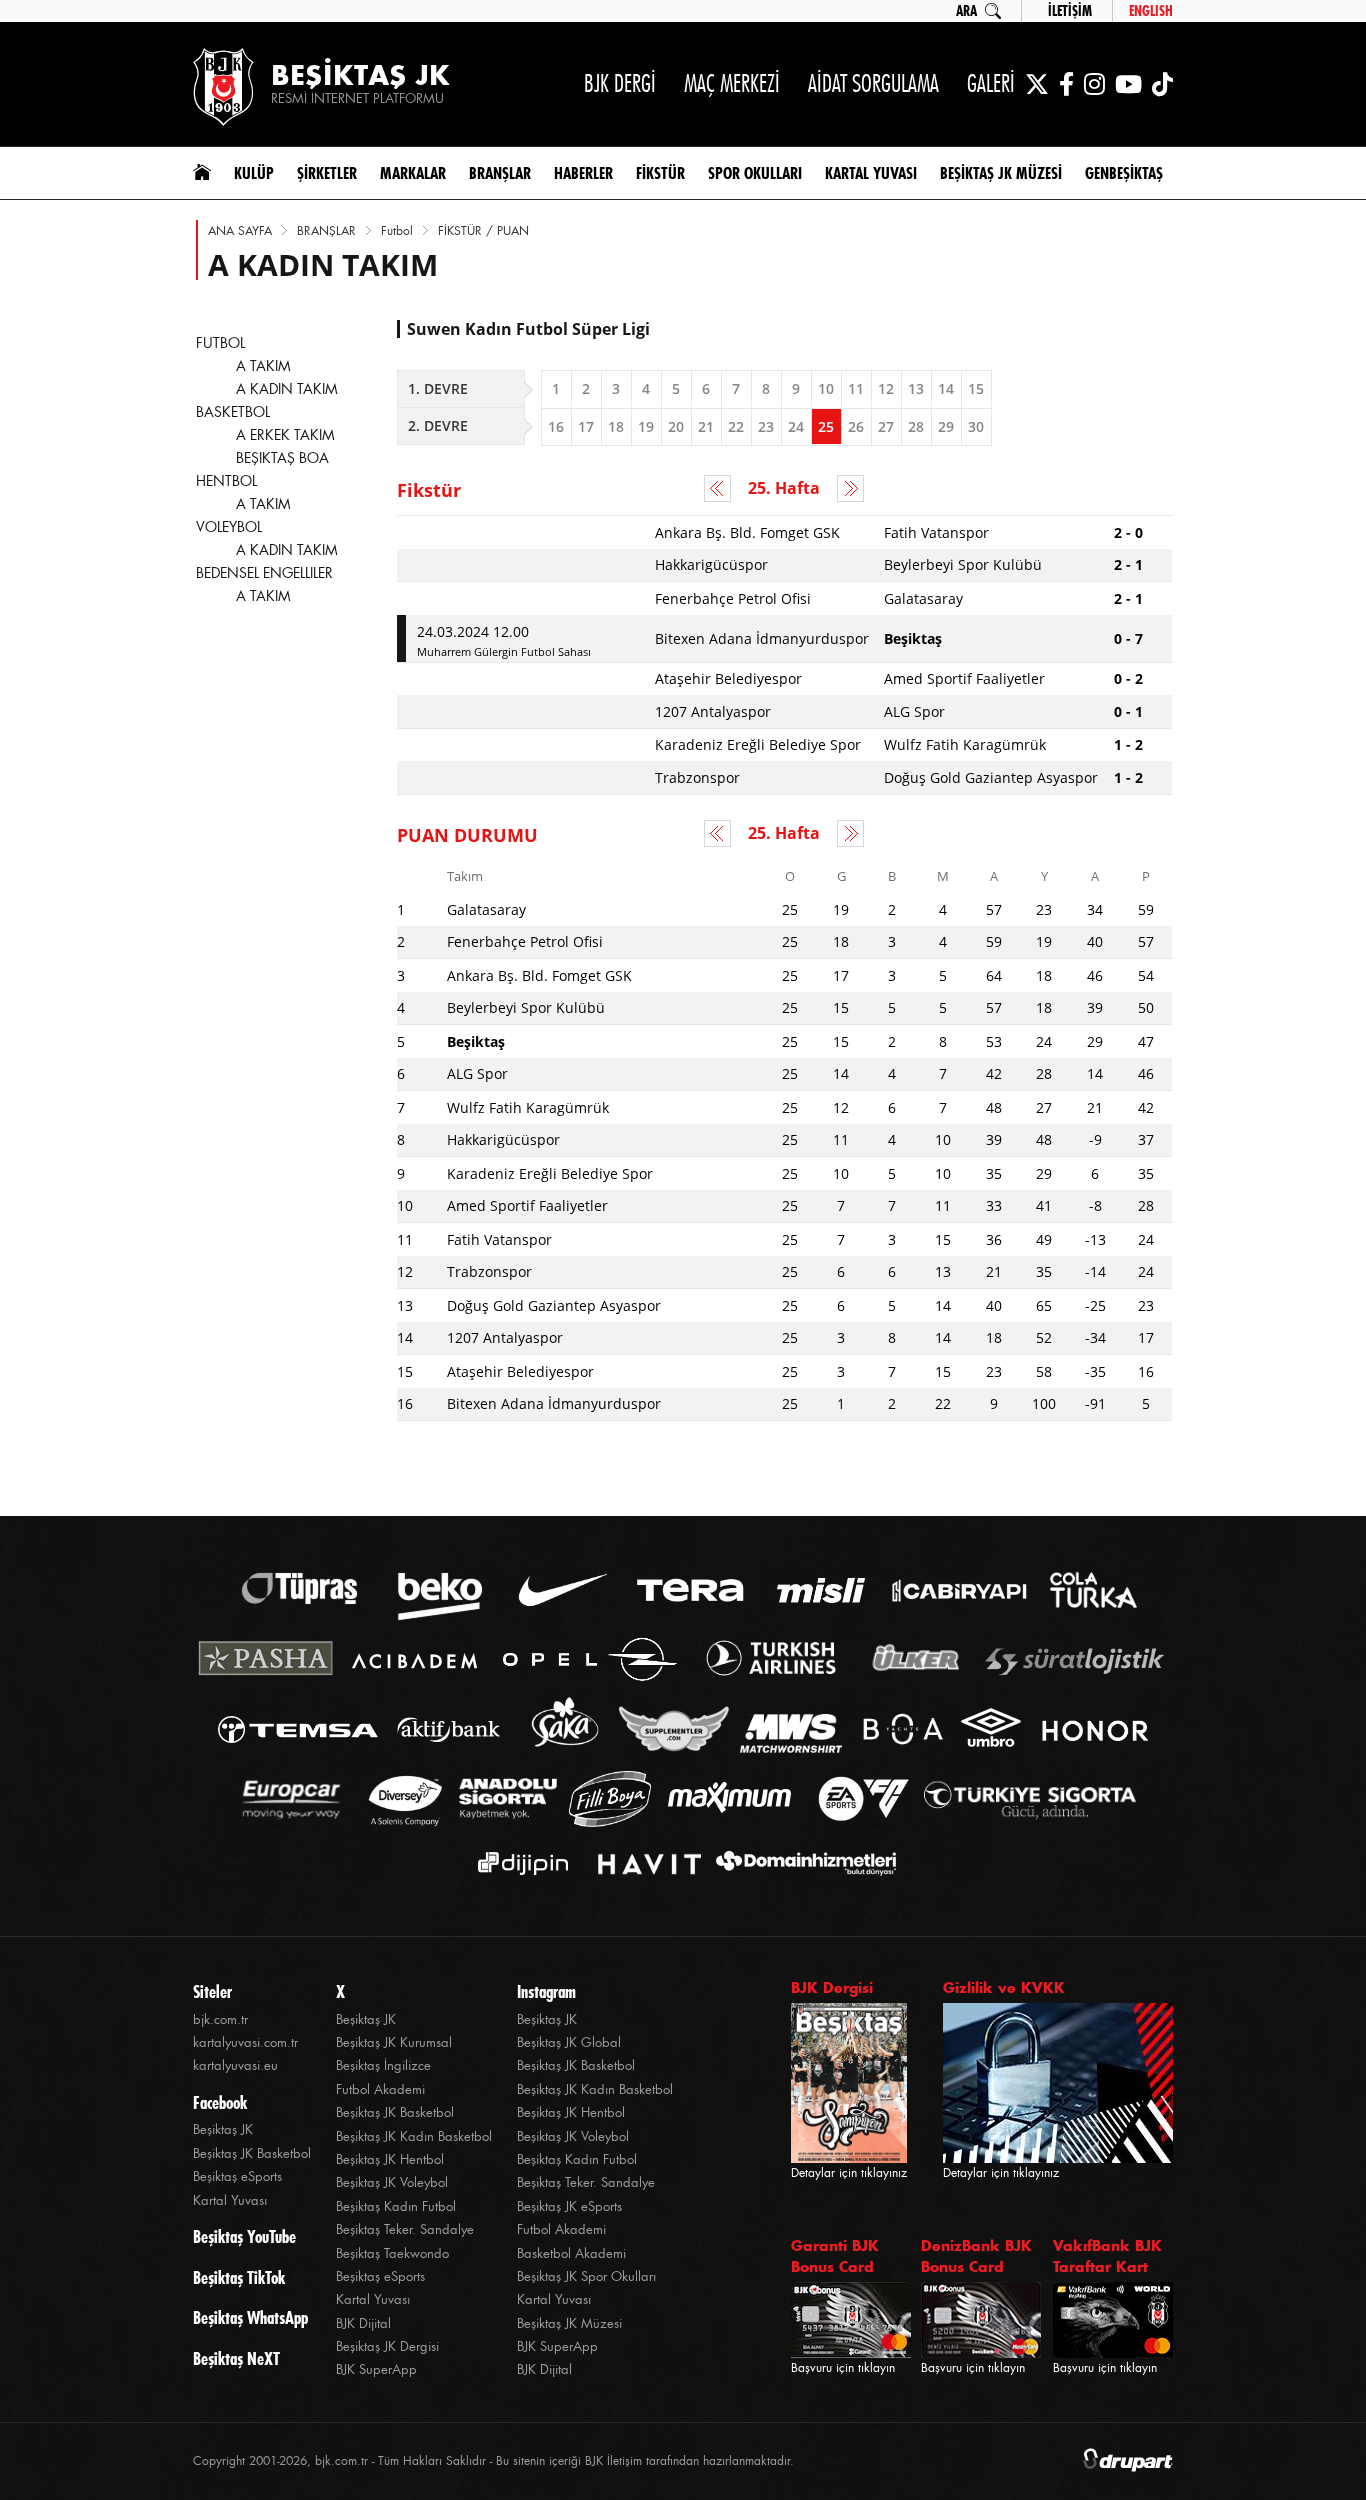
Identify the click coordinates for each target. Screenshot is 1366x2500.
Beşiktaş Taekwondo (392, 2253)
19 (646, 426)
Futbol (397, 231)
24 (796, 426)
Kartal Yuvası (230, 2200)
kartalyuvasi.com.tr (245, 2042)
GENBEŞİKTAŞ (1124, 173)
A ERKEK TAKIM (285, 435)
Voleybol (229, 527)
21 (706, 426)
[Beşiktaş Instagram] (1094, 84)
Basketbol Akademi (571, 2253)
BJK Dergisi (832, 1987)
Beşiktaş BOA (282, 458)
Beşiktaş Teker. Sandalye (405, 2229)
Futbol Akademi (380, 2089)
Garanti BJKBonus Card (835, 2256)
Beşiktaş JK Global (569, 2042)
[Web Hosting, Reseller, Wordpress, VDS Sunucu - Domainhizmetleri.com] (800, 1863)
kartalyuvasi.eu (235, 2065)
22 (736, 426)
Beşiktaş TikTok (239, 2278)
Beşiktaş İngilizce (383, 2065)
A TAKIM (263, 366)
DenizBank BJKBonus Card (976, 2256)
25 (826, 426)
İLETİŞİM (1070, 11)
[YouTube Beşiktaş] (1128, 84)
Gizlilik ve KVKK (1004, 1987)
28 (916, 426)
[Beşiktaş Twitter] (1037, 84)
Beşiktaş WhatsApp (250, 2318)
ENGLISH (1151, 11)
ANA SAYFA (240, 231)
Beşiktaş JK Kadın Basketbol (414, 2136)
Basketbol (233, 412)
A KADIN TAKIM (287, 389)
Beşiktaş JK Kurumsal (394, 2042)
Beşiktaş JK (223, 2129)
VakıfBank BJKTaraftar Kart (1107, 2256)
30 (976, 426)
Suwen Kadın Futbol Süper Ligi (528, 329)
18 (616, 426)
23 (766, 426)
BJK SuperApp (376, 2369)
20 (676, 426)
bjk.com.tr (220, 2019)
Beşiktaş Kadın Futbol (396, 2206)
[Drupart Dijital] (1128, 2461)
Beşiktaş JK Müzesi (569, 2323)
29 (946, 426)
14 (946, 388)
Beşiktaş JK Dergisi (387, 2346)
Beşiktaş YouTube (244, 2237)
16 (556, 426)
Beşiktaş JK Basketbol (252, 2153)
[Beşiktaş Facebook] (1066, 84)
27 (886, 426)
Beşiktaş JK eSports (569, 2206)
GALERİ (991, 83)
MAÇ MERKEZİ (732, 83)
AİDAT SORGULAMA (873, 83)
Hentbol (226, 481)
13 (916, 388)
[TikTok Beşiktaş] (1162, 84)
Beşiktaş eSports (237, 2176)
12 (886, 388)
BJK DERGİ (620, 83)
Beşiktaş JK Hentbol (390, 2159)
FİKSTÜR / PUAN (483, 231)
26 (856, 426)
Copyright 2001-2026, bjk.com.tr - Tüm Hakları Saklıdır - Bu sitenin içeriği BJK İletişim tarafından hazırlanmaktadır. (493, 2461)
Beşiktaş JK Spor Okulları (586, 2276)
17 (586, 426)
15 (976, 388)
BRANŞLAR (326, 231)
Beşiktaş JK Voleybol (392, 2182)
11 (856, 388)
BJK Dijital (363, 2323)
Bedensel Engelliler (264, 573)
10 (826, 388)
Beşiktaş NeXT (236, 2359)
